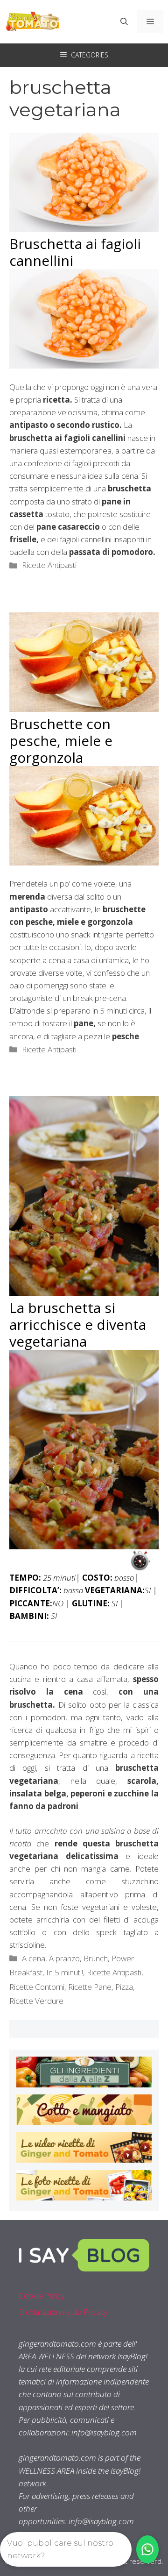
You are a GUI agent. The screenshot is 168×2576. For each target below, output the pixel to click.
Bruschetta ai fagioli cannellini (75, 252)
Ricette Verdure (36, 2001)
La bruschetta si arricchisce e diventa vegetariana (78, 1324)
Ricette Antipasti (49, 565)
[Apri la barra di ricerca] (124, 21)
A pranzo (64, 1958)
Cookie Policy (42, 2296)
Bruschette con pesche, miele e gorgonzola (61, 741)
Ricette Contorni (37, 1987)
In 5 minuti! (65, 1972)
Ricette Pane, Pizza (101, 1987)
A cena (34, 1958)
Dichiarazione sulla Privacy (63, 2312)
